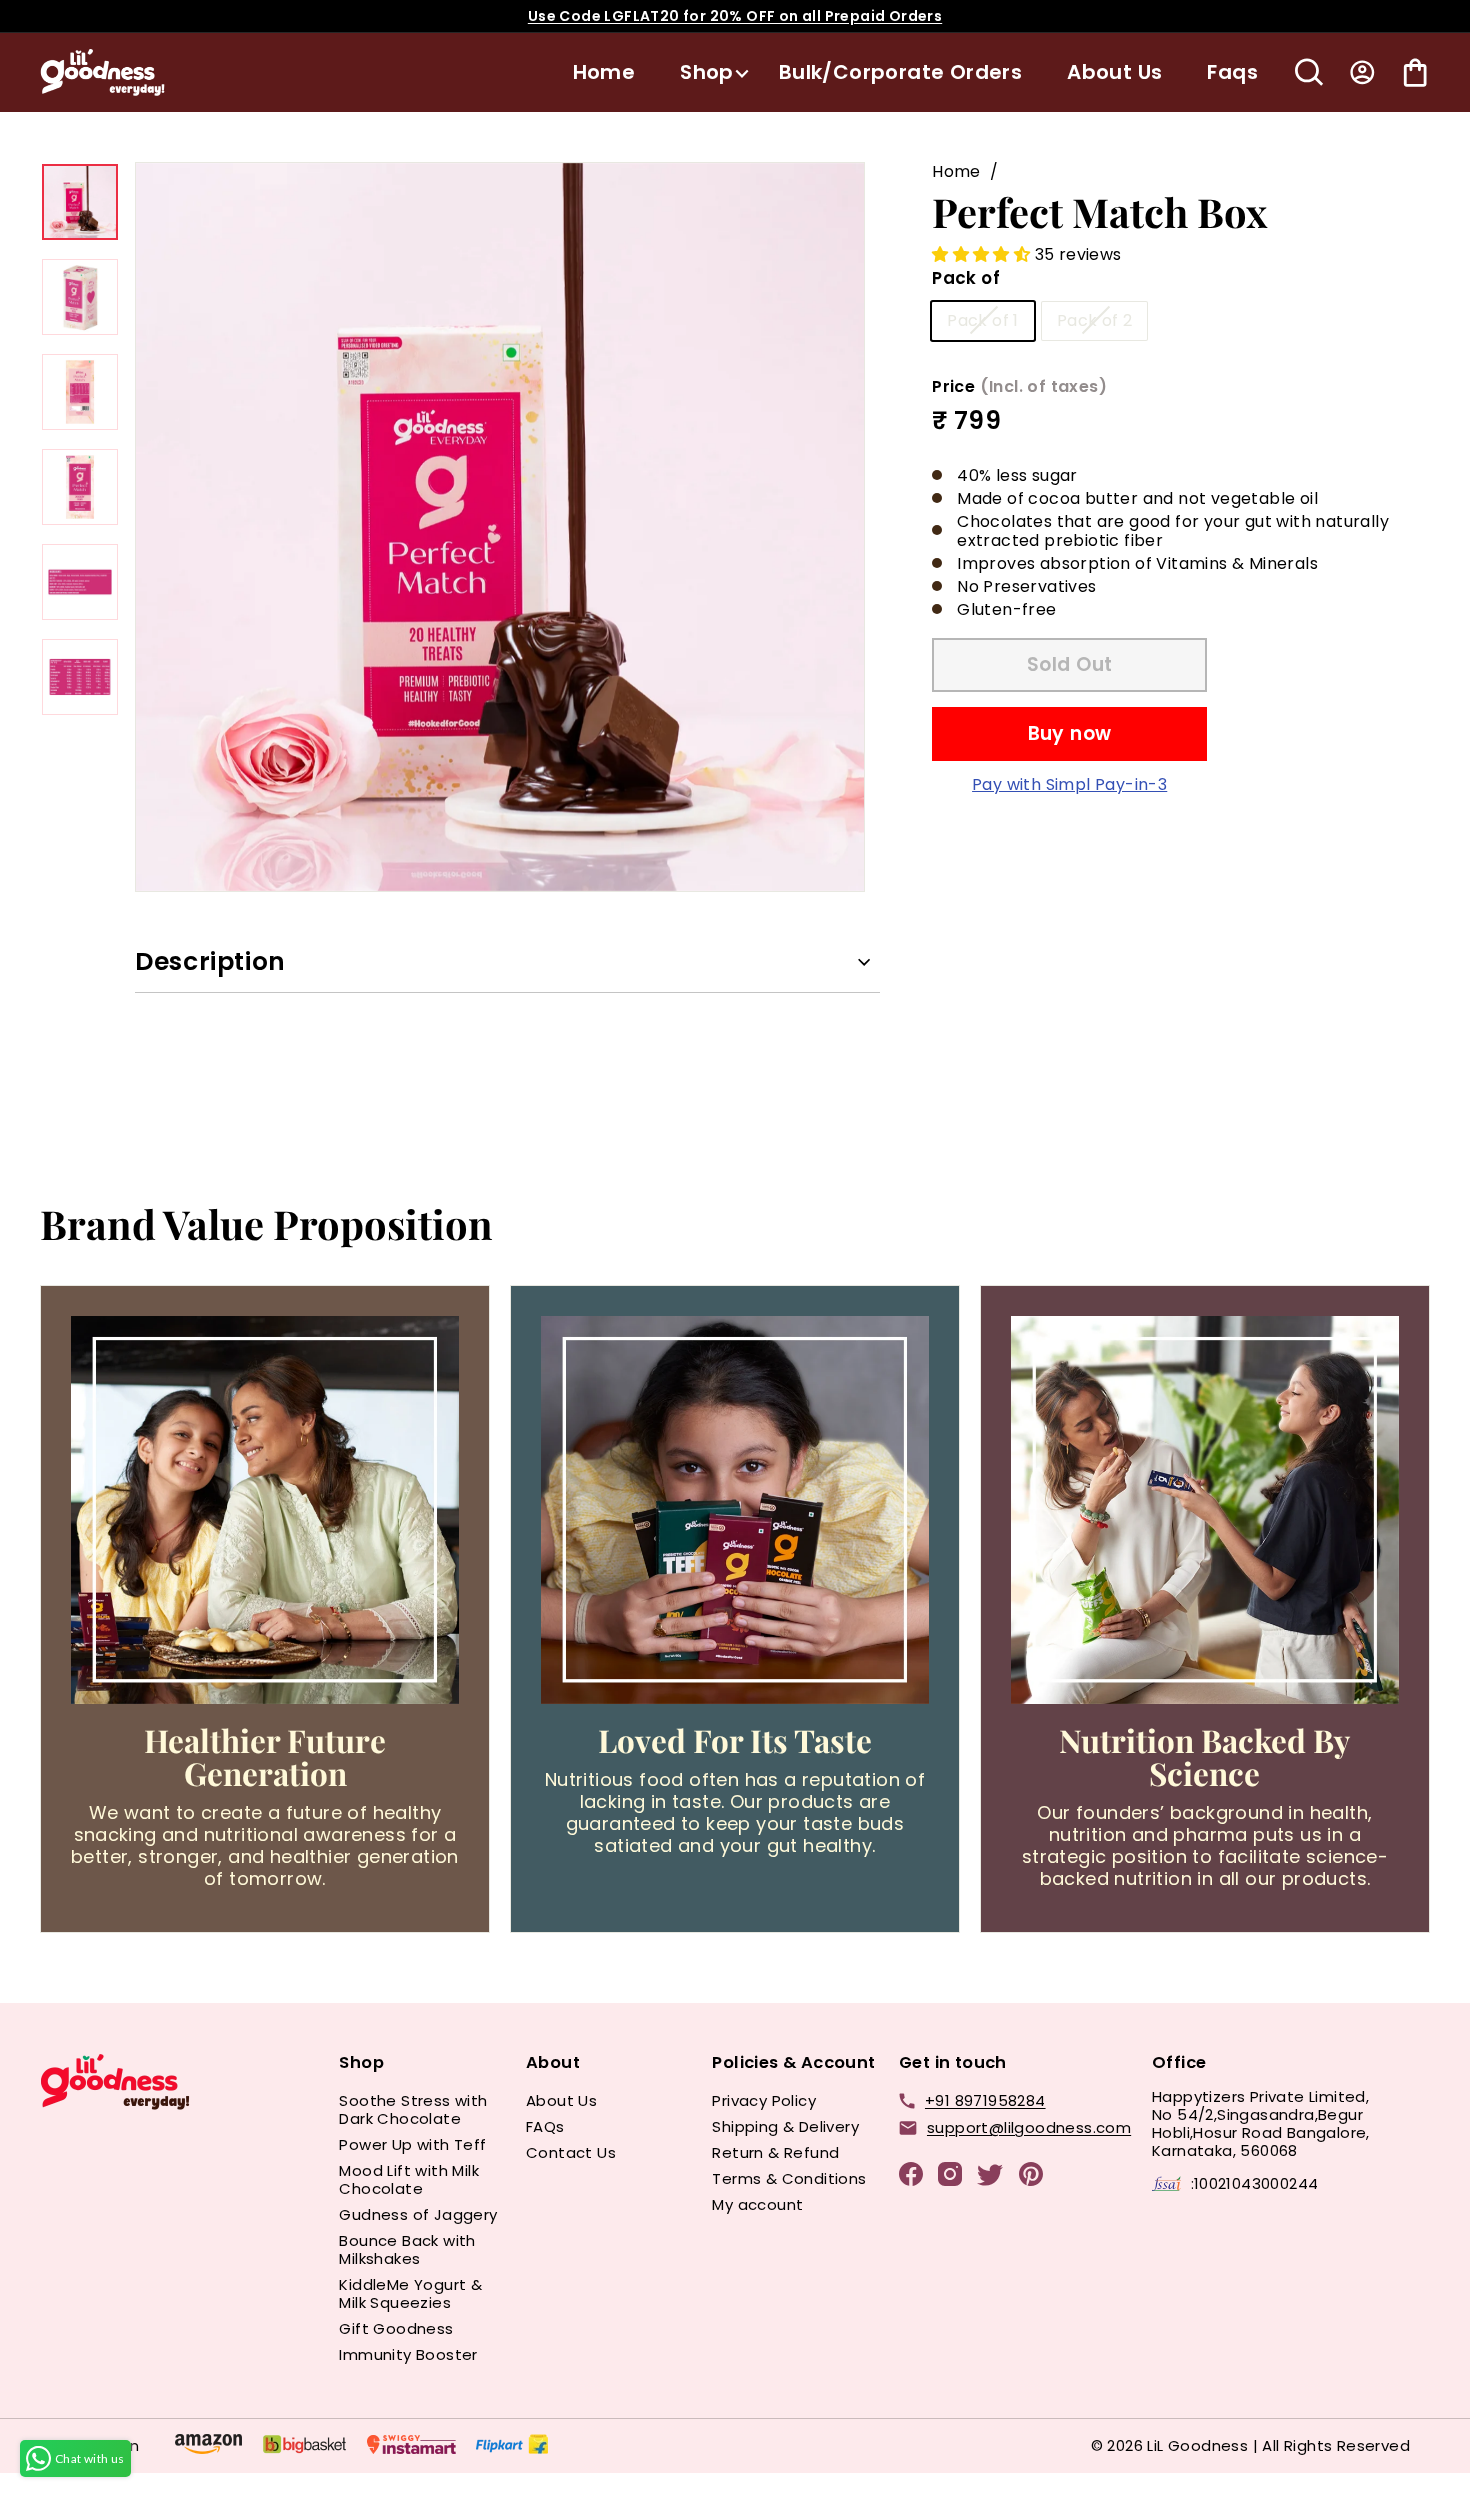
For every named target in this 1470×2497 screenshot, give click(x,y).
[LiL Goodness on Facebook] (911, 2177)
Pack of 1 (983, 319)
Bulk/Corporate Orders (900, 72)
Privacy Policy (764, 2100)
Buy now (1070, 733)
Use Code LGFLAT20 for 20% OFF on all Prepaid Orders (735, 16)
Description (210, 961)
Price (1019, 385)
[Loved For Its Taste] (735, 1510)
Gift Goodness (396, 2328)
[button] (983, 254)
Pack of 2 (1095, 319)
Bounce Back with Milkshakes (407, 2249)
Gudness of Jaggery (418, 2214)
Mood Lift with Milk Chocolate (409, 2179)
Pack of (966, 278)
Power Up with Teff (412, 2144)
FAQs (545, 2126)
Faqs (1232, 72)
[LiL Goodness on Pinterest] (1031, 2177)
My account (757, 2204)
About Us (1114, 72)
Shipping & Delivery (785, 2126)
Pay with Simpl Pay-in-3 (1069, 783)
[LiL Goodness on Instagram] (950, 2177)
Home (604, 72)
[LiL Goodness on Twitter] (990, 2178)
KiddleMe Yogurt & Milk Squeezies (410, 2293)
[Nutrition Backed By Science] (1205, 1510)
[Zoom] (500, 527)
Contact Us (571, 2152)
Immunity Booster (408, 2354)
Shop (707, 72)
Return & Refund (775, 2152)
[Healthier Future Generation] (265, 1510)
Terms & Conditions (789, 2178)
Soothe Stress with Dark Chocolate (413, 2109)
